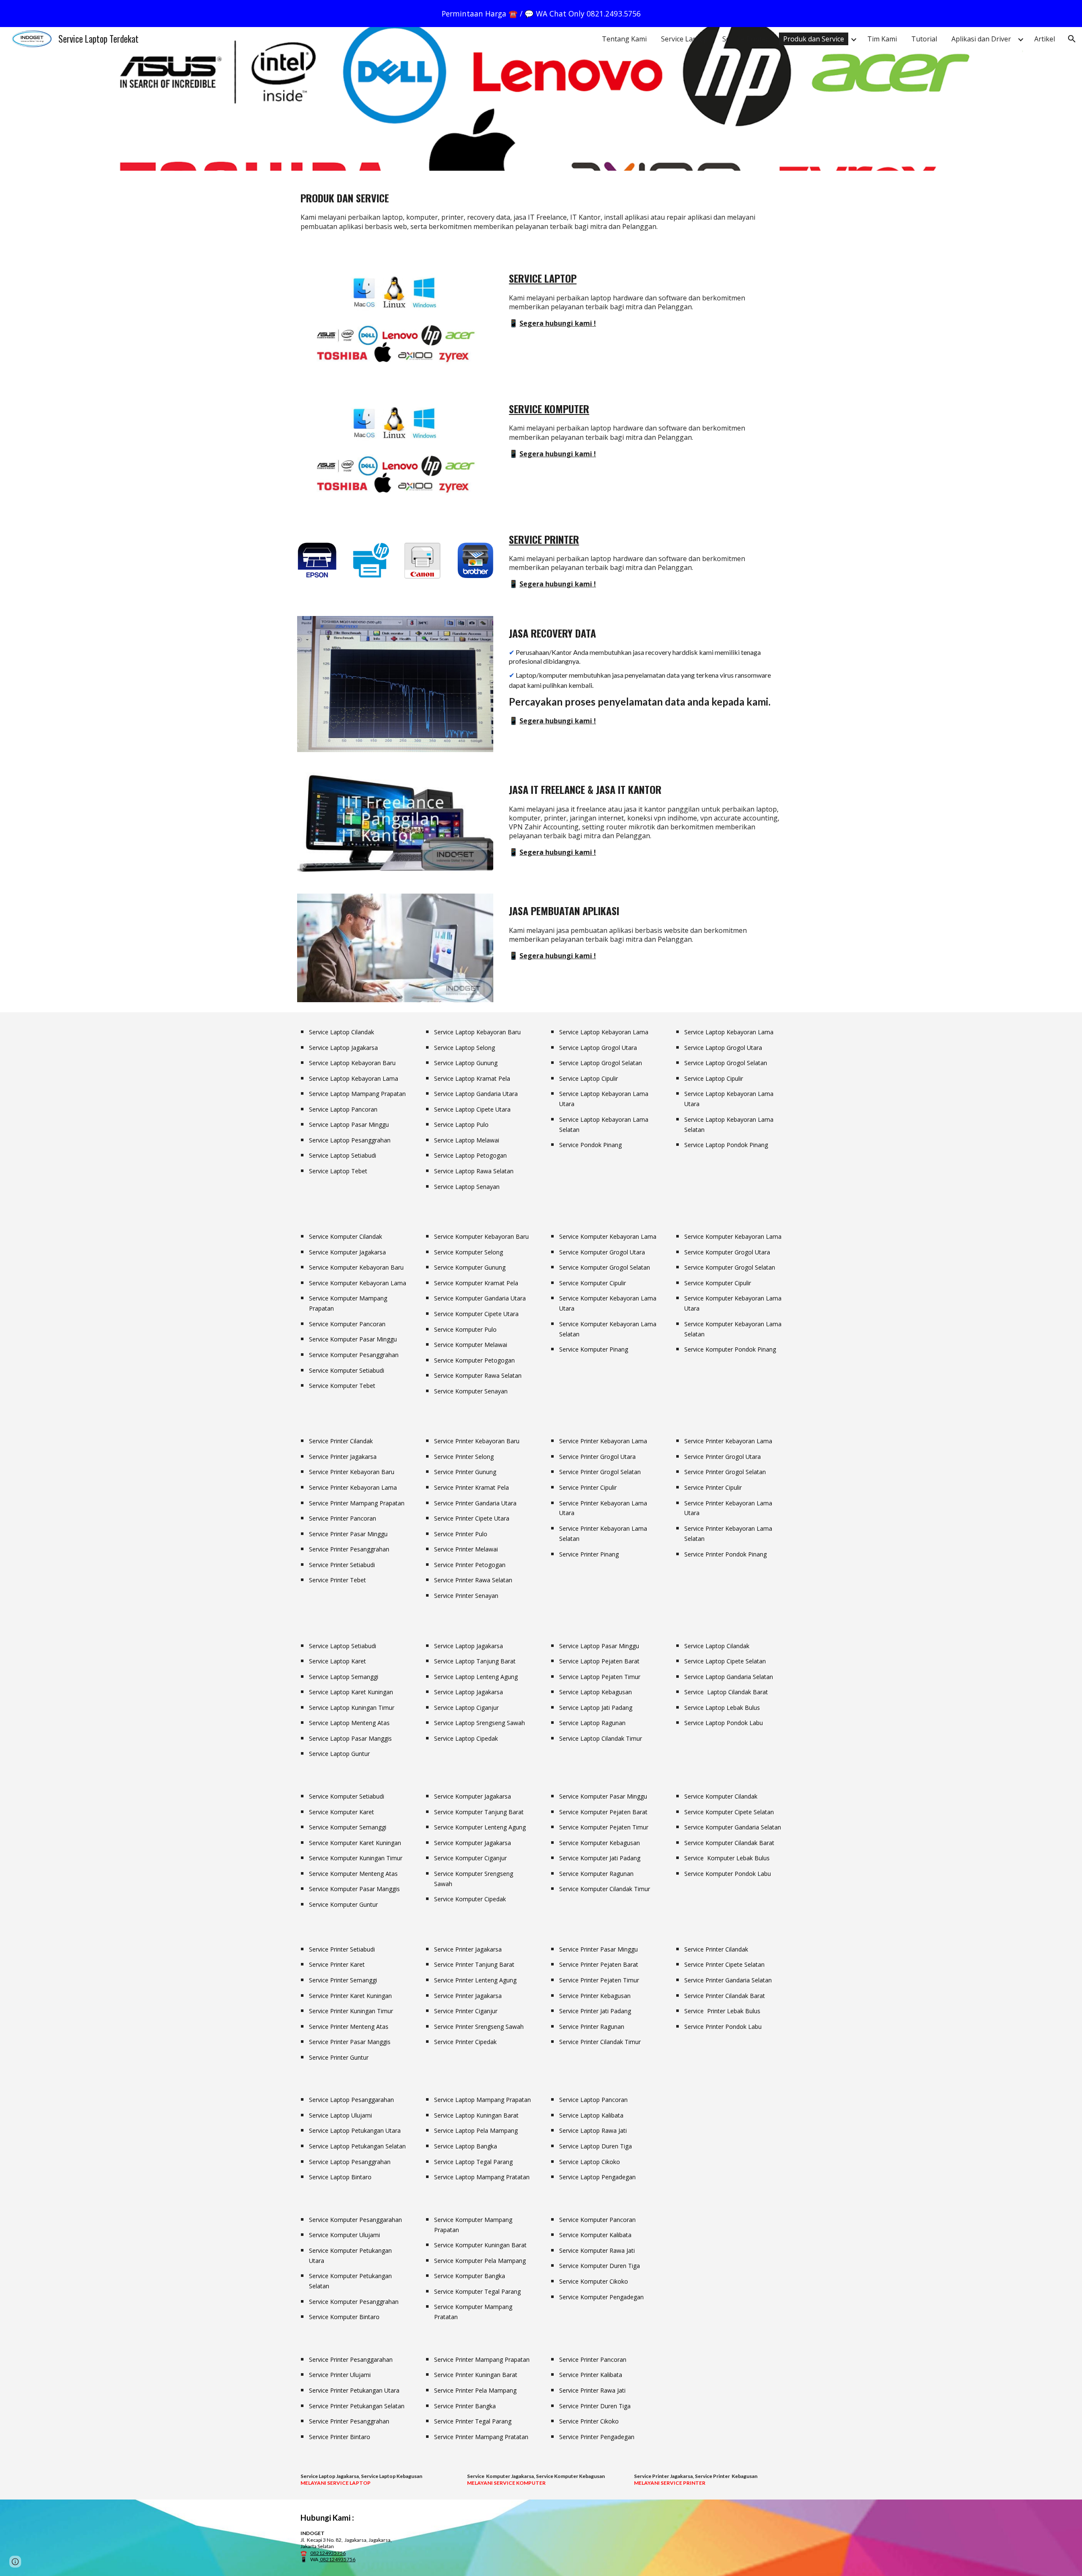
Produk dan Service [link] (814, 39)
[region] (541, 14)
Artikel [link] (1045, 39)
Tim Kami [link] (882, 39)
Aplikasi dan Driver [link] (981, 39)
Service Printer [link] (746, 39)
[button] (1072, 39)
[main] (541, 194)
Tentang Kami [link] (624, 39)
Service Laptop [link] (684, 39)
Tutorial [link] (924, 39)
